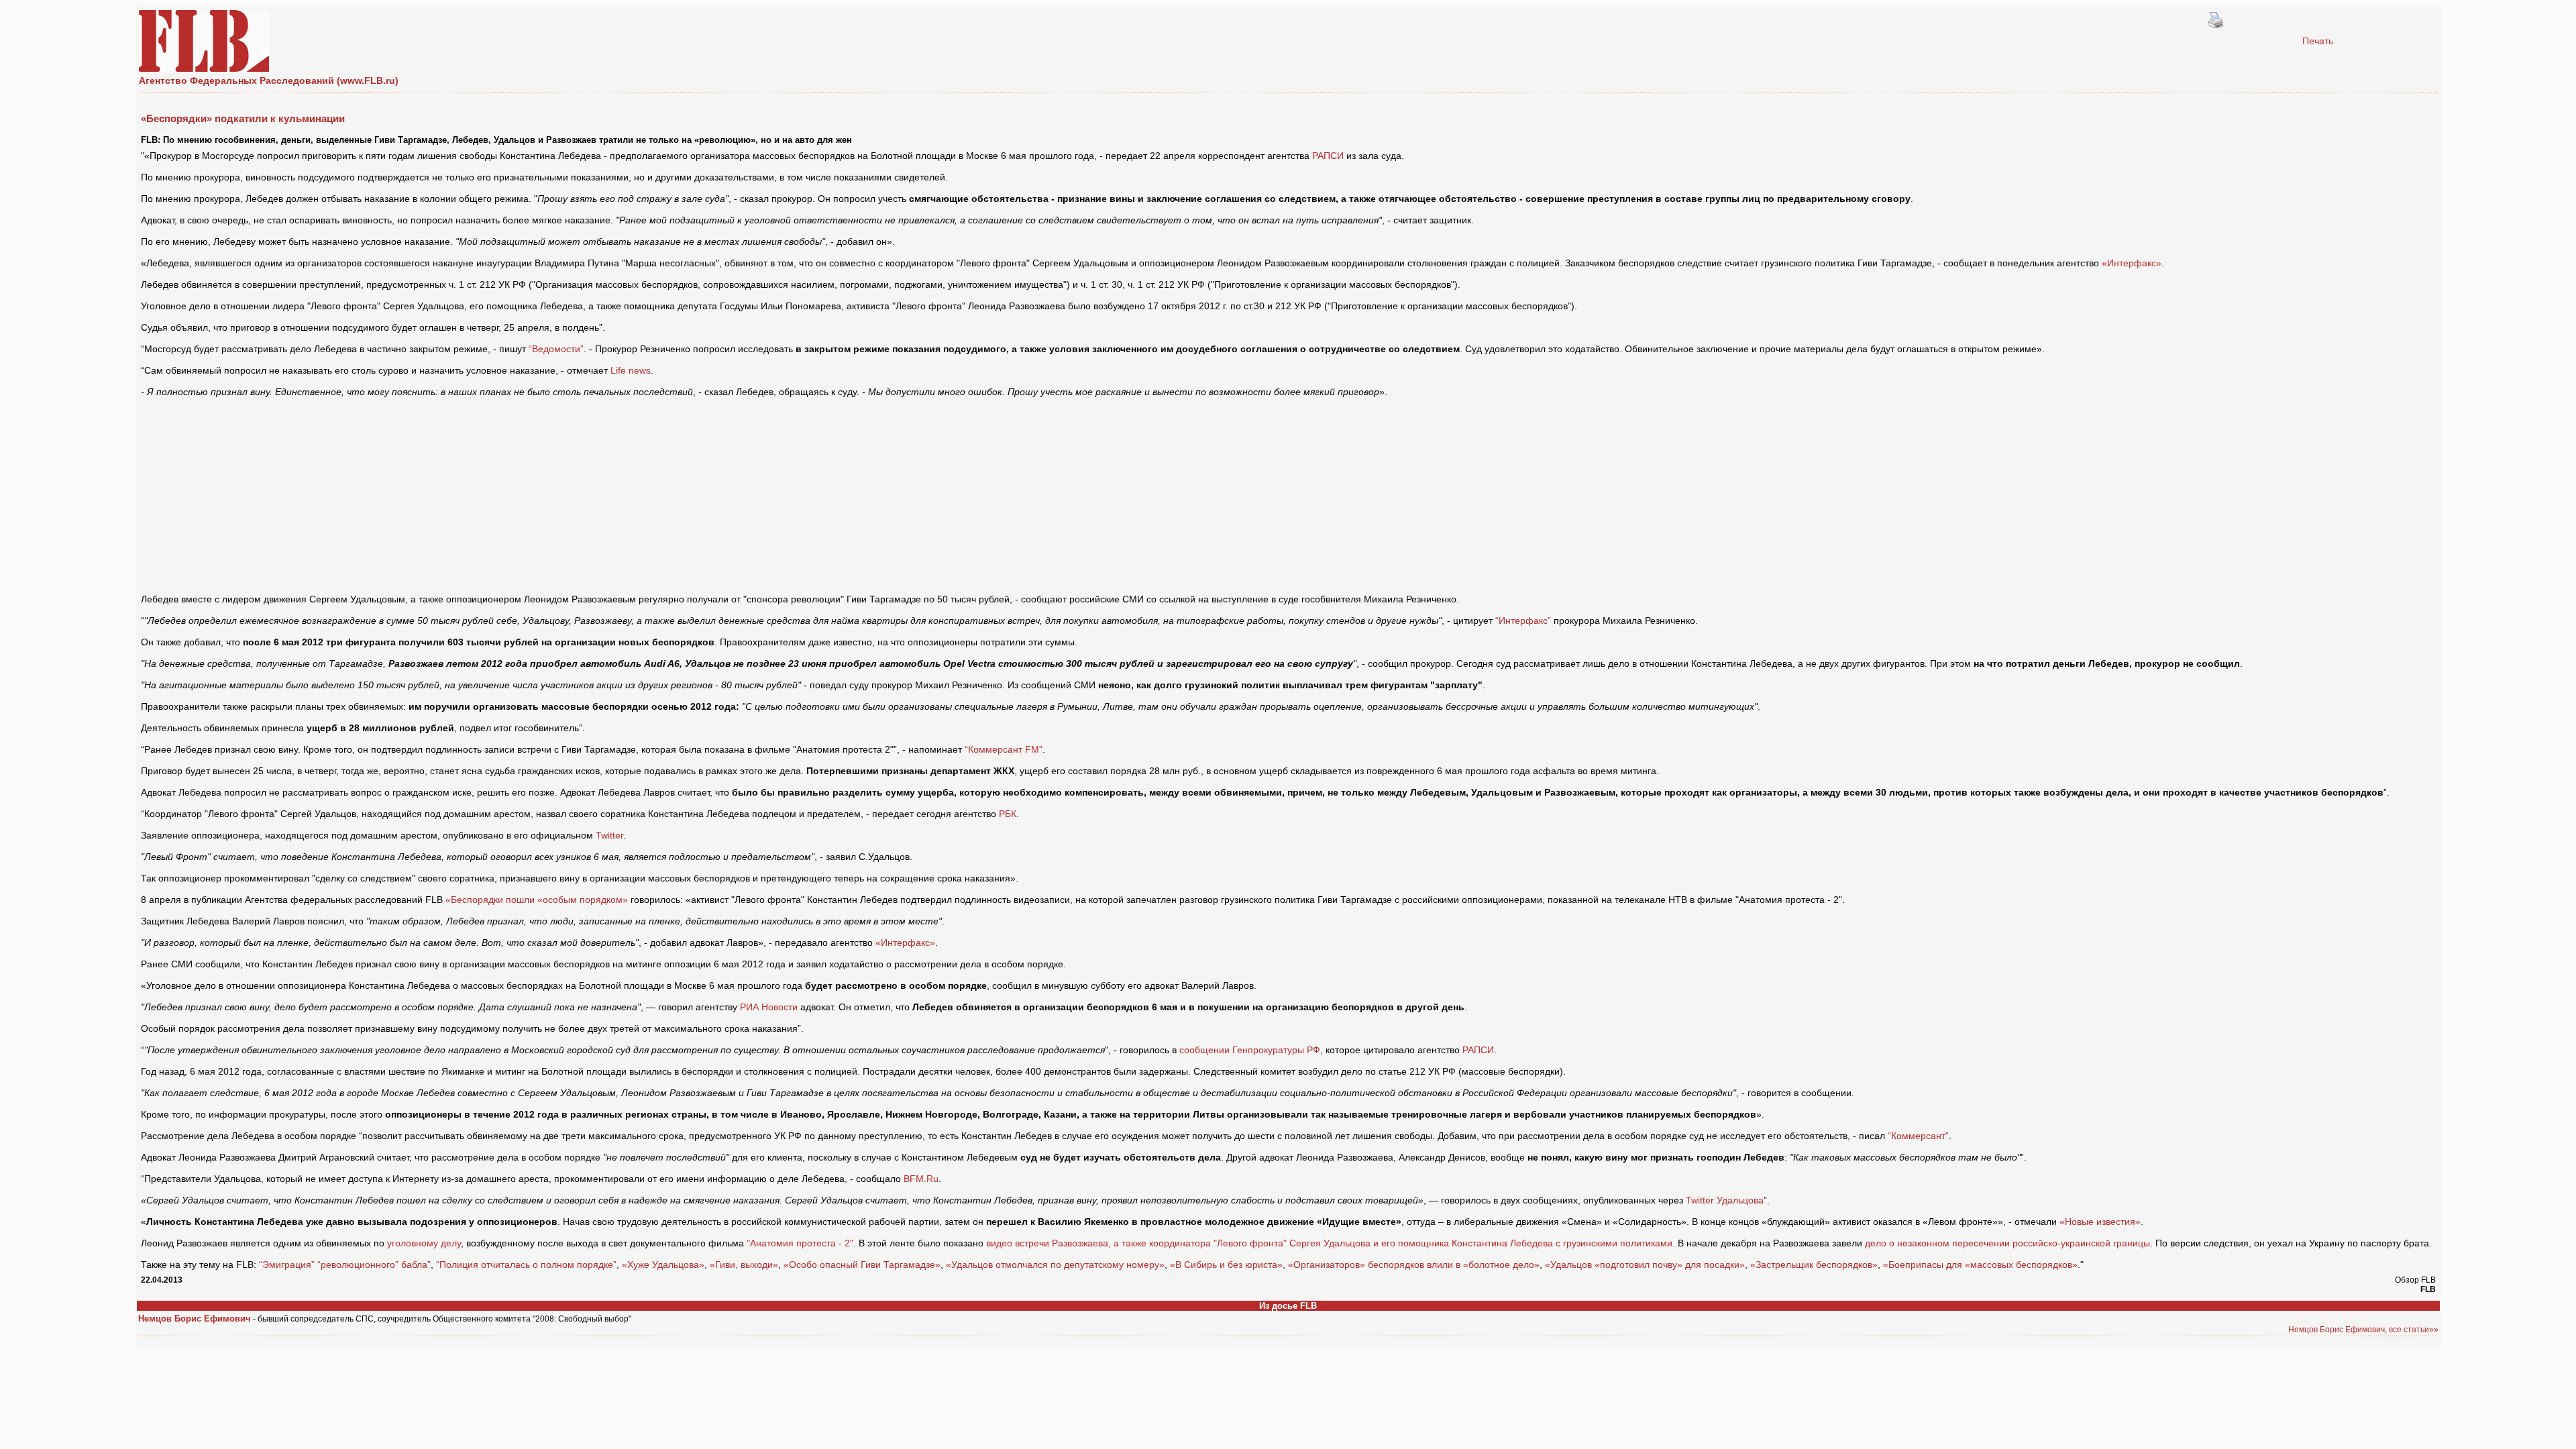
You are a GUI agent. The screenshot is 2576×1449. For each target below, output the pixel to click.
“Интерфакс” (1523, 621)
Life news (631, 370)
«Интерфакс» (2132, 263)
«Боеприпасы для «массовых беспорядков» (1980, 1265)
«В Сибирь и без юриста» (1226, 1265)
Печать (2318, 41)
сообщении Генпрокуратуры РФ (1250, 1050)
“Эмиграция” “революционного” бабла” (345, 1265)
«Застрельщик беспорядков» (1814, 1265)
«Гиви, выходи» (744, 1265)
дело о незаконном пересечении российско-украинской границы (2007, 1243)
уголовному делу (424, 1243)
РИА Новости (769, 1007)
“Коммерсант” (1918, 1136)
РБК (1008, 814)
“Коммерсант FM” (1004, 749)
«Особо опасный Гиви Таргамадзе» (862, 1265)
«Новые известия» (2100, 1222)
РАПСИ (1328, 156)
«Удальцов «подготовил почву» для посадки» (1645, 1265)
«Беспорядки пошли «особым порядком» (537, 900)
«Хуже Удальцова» (663, 1265)
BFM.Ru (921, 1179)
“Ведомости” (556, 349)
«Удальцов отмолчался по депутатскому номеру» (1055, 1265)
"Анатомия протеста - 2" (800, 1243)
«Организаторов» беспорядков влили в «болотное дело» (1414, 1265)
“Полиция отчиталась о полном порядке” (526, 1265)
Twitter (609, 835)
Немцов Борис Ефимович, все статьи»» (2363, 1330)
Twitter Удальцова (1725, 1200)
